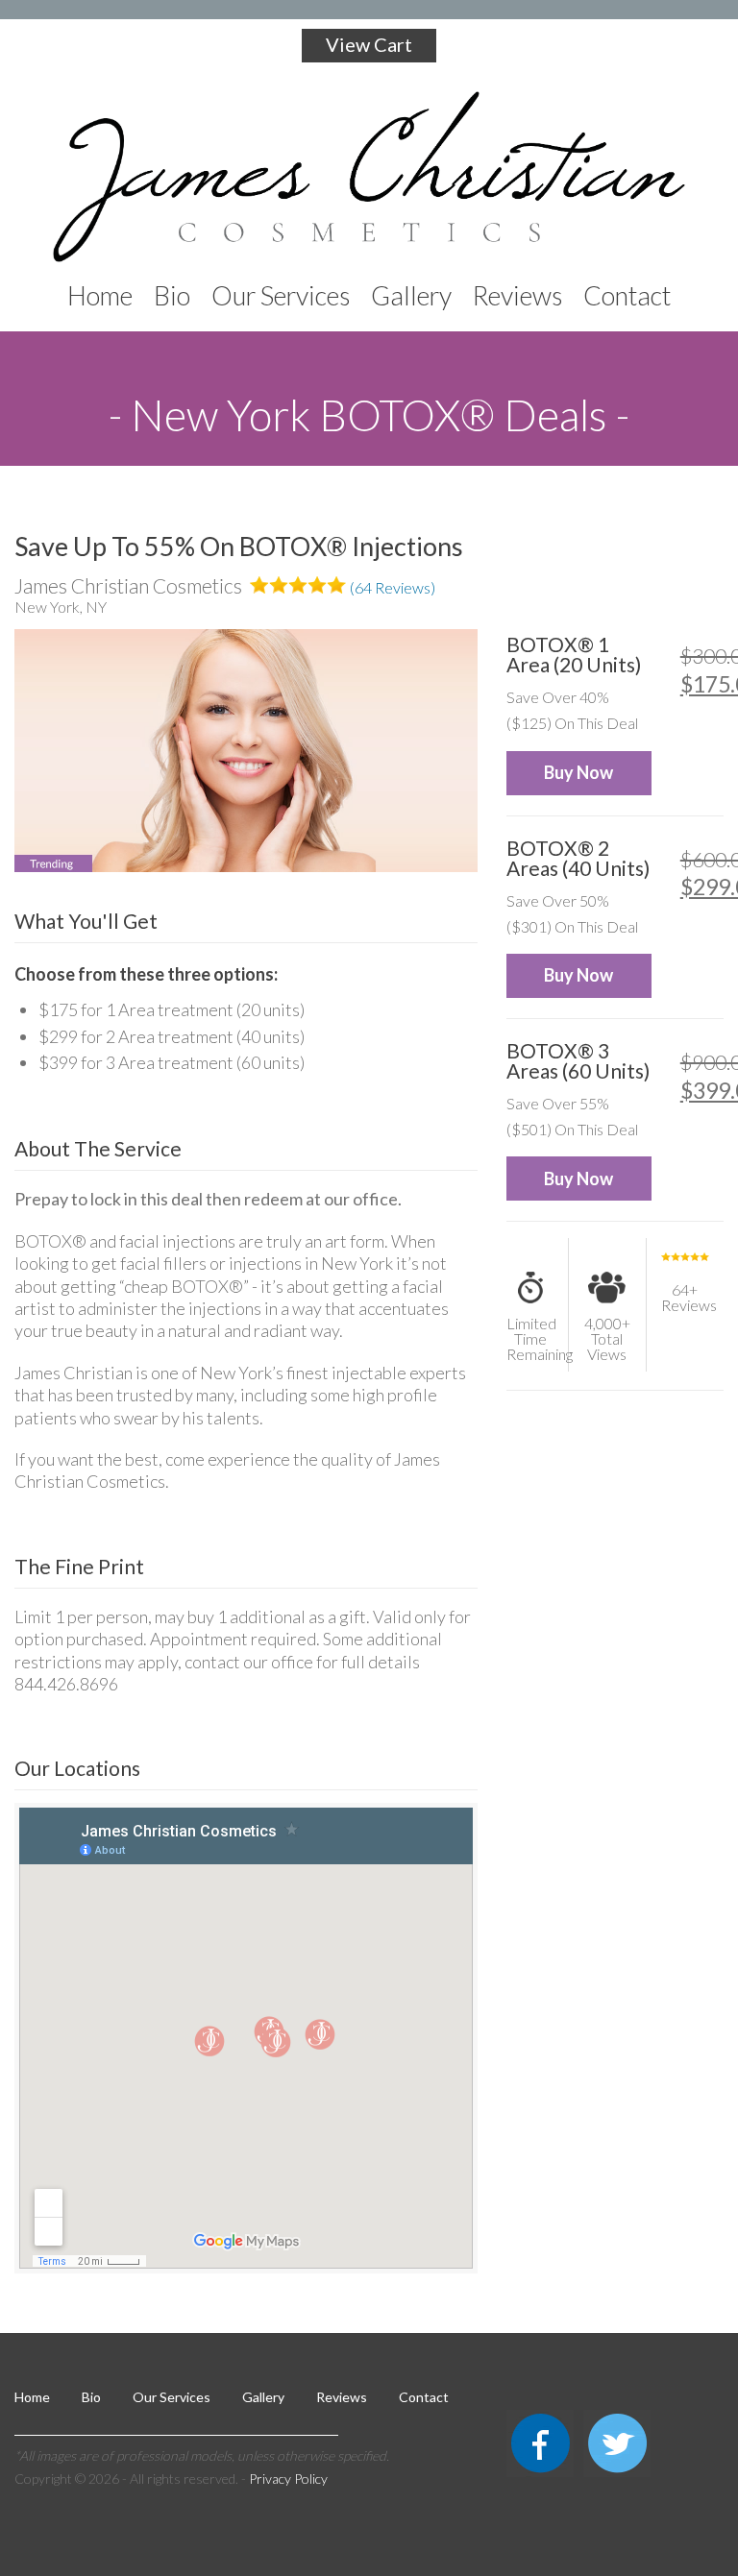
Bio (91, 2397)
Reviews (342, 2397)
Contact (424, 2397)
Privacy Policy (288, 2479)
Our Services (172, 2397)
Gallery (263, 2397)
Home (32, 2397)
